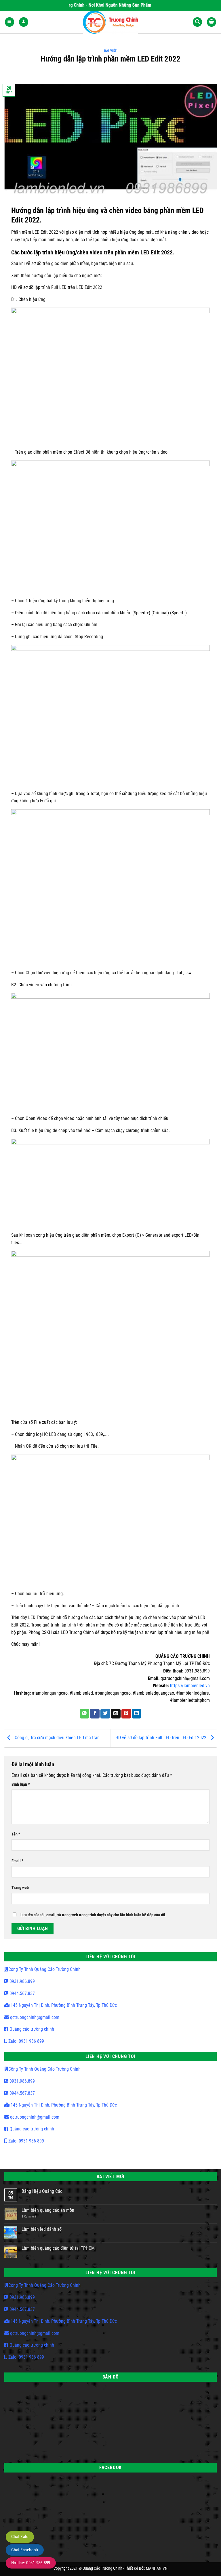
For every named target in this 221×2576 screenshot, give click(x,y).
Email (17, 1861)
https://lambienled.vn (190, 1686)
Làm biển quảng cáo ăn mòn (48, 2210)
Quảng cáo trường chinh (31, 2029)
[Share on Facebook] (95, 1714)
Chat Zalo (20, 2537)
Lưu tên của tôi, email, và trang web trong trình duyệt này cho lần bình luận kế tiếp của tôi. (93, 1915)
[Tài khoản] (24, 22)
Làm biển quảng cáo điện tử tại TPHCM (58, 2248)
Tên (16, 1834)
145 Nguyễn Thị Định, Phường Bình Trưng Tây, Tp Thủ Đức (63, 2005)
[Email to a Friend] (116, 1714)
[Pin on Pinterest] (126, 1714)
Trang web (20, 1888)
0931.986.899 (22, 1981)
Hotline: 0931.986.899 (31, 2563)
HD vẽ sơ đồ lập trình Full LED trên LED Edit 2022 (161, 1738)
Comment (29, 2217)
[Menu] (9, 22)
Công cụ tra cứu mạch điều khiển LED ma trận (57, 1738)
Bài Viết (110, 51)
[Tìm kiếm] (197, 22)
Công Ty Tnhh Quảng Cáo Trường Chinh (44, 1969)
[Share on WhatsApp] (84, 1714)
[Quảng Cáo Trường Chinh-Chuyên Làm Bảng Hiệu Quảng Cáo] (111, 22)
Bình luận (21, 1784)
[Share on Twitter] (105, 1714)
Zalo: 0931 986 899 (26, 2041)
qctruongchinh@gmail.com (34, 2017)
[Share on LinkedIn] (137, 1714)
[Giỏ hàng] (212, 22)
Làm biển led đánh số (42, 2229)
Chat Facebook (25, 2550)
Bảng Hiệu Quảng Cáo (42, 2191)
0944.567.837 (22, 1993)
